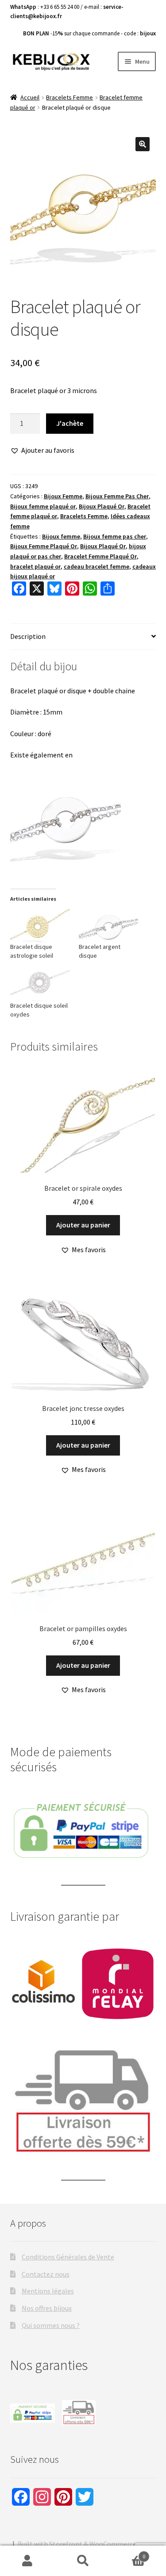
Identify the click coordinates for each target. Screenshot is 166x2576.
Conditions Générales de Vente (68, 2257)
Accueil (30, 97)
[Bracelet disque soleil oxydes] (40, 984)
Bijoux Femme (63, 496)
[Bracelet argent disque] (109, 925)
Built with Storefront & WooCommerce (77, 2544)
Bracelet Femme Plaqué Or (100, 556)
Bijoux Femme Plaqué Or (44, 546)
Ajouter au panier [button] (83, 1225)
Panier (128, 2553)
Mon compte (28, 2561)
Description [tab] (28, 636)
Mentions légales (48, 2291)
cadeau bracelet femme (97, 566)
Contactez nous (46, 2274)
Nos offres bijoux (47, 2308)
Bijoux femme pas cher (115, 536)
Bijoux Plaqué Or (102, 506)
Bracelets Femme (69, 97)
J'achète (70, 423)
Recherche (83, 2561)
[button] (143, 144)
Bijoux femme (61, 536)
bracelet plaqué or (35, 566)
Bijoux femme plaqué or (43, 506)
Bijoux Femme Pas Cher (117, 496)
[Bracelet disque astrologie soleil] (40, 925)
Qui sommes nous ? (51, 2325)
